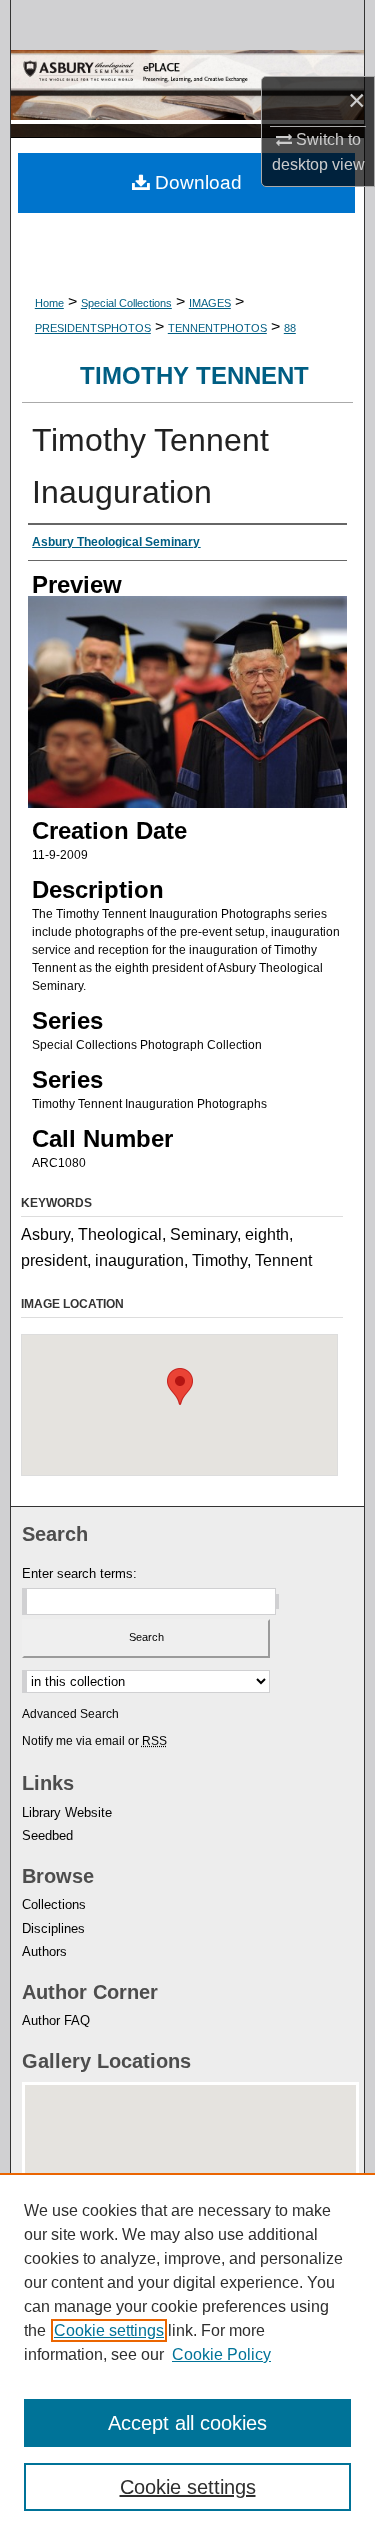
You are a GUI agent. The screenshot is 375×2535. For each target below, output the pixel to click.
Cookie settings (109, 2330)
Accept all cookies (187, 2423)
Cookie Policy (221, 2354)
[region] (187, 2354)
